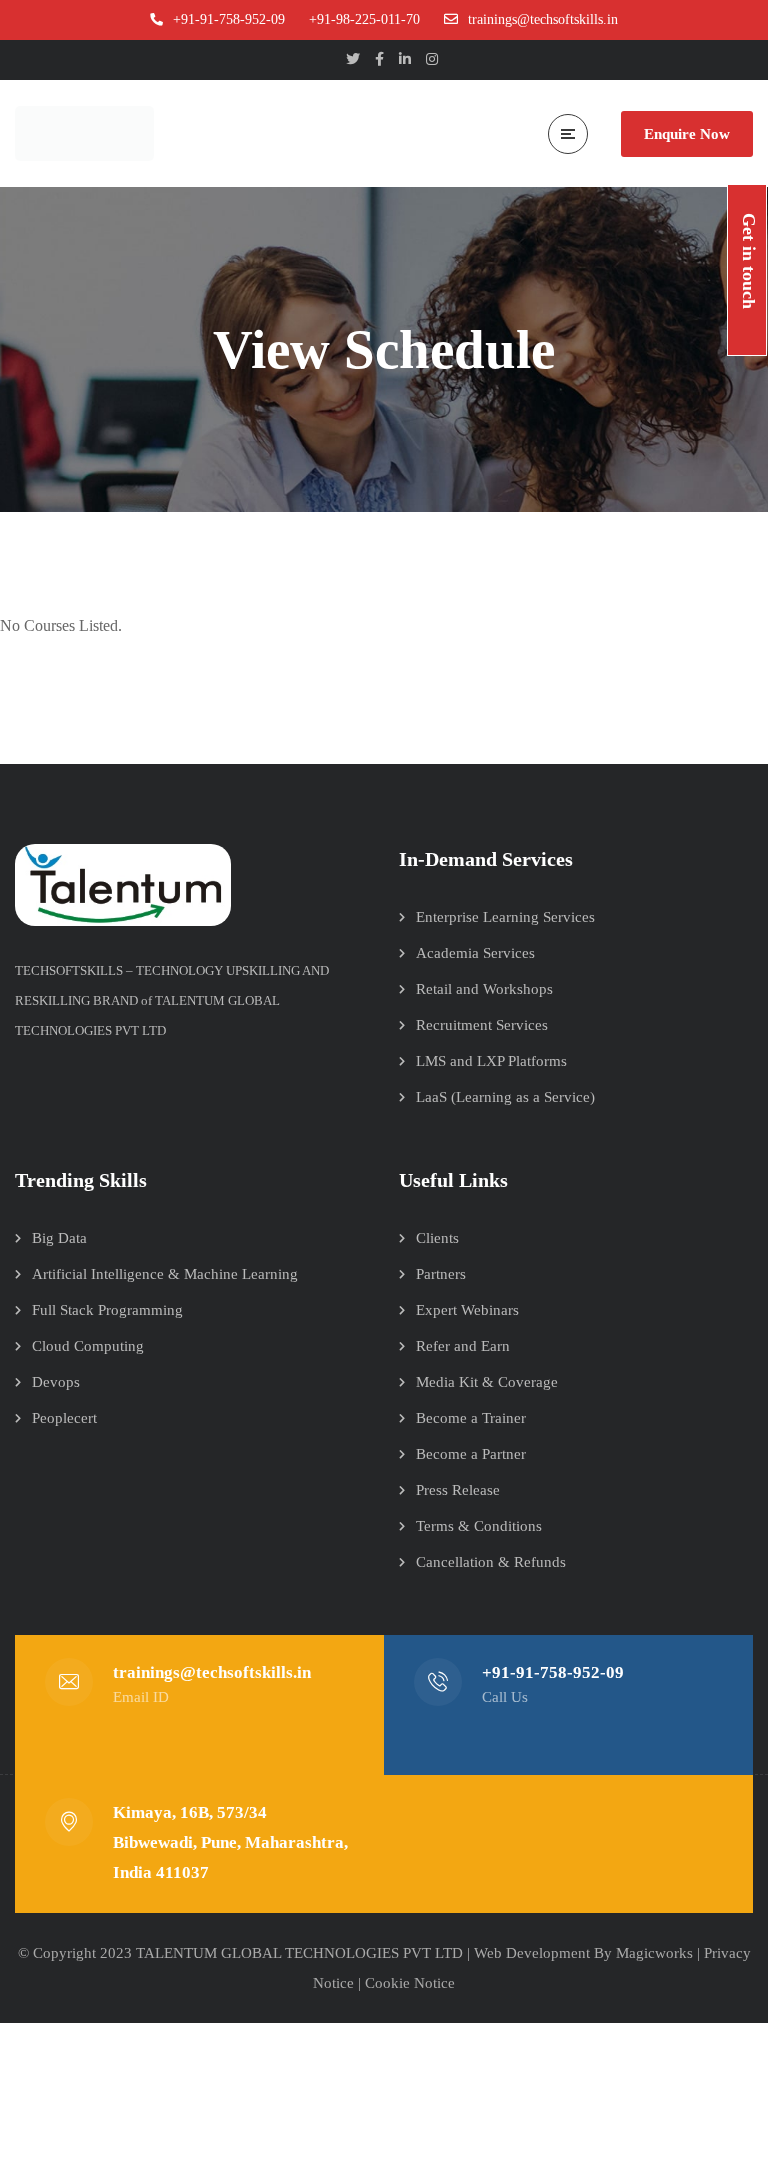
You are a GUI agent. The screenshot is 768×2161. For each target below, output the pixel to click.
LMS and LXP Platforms (491, 1061)
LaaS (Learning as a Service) (505, 1097)
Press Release (458, 1490)
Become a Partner (471, 1454)
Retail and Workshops (484, 989)
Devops (56, 1382)
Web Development (532, 1953)
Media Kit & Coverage (487, 1382)
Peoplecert (64, 1418)
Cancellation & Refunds (491, 1562)
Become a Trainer (471, 1418)
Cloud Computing (88, 1346)
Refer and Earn (463, 1346)
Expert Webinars (467, 1310)
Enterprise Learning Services (505, 917)
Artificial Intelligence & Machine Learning (165, 1274)
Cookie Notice (410, 1983)
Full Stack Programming (107, 1310)
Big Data (59, 1238)
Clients (437, 1238)
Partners (441, 1274)
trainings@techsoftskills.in (212, 1672)
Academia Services (475, 953)
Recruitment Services (482, 1025)
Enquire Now (687, 134)
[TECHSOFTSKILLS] (90, 133)
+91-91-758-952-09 (553, 1672)
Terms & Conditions (479, 1526)
